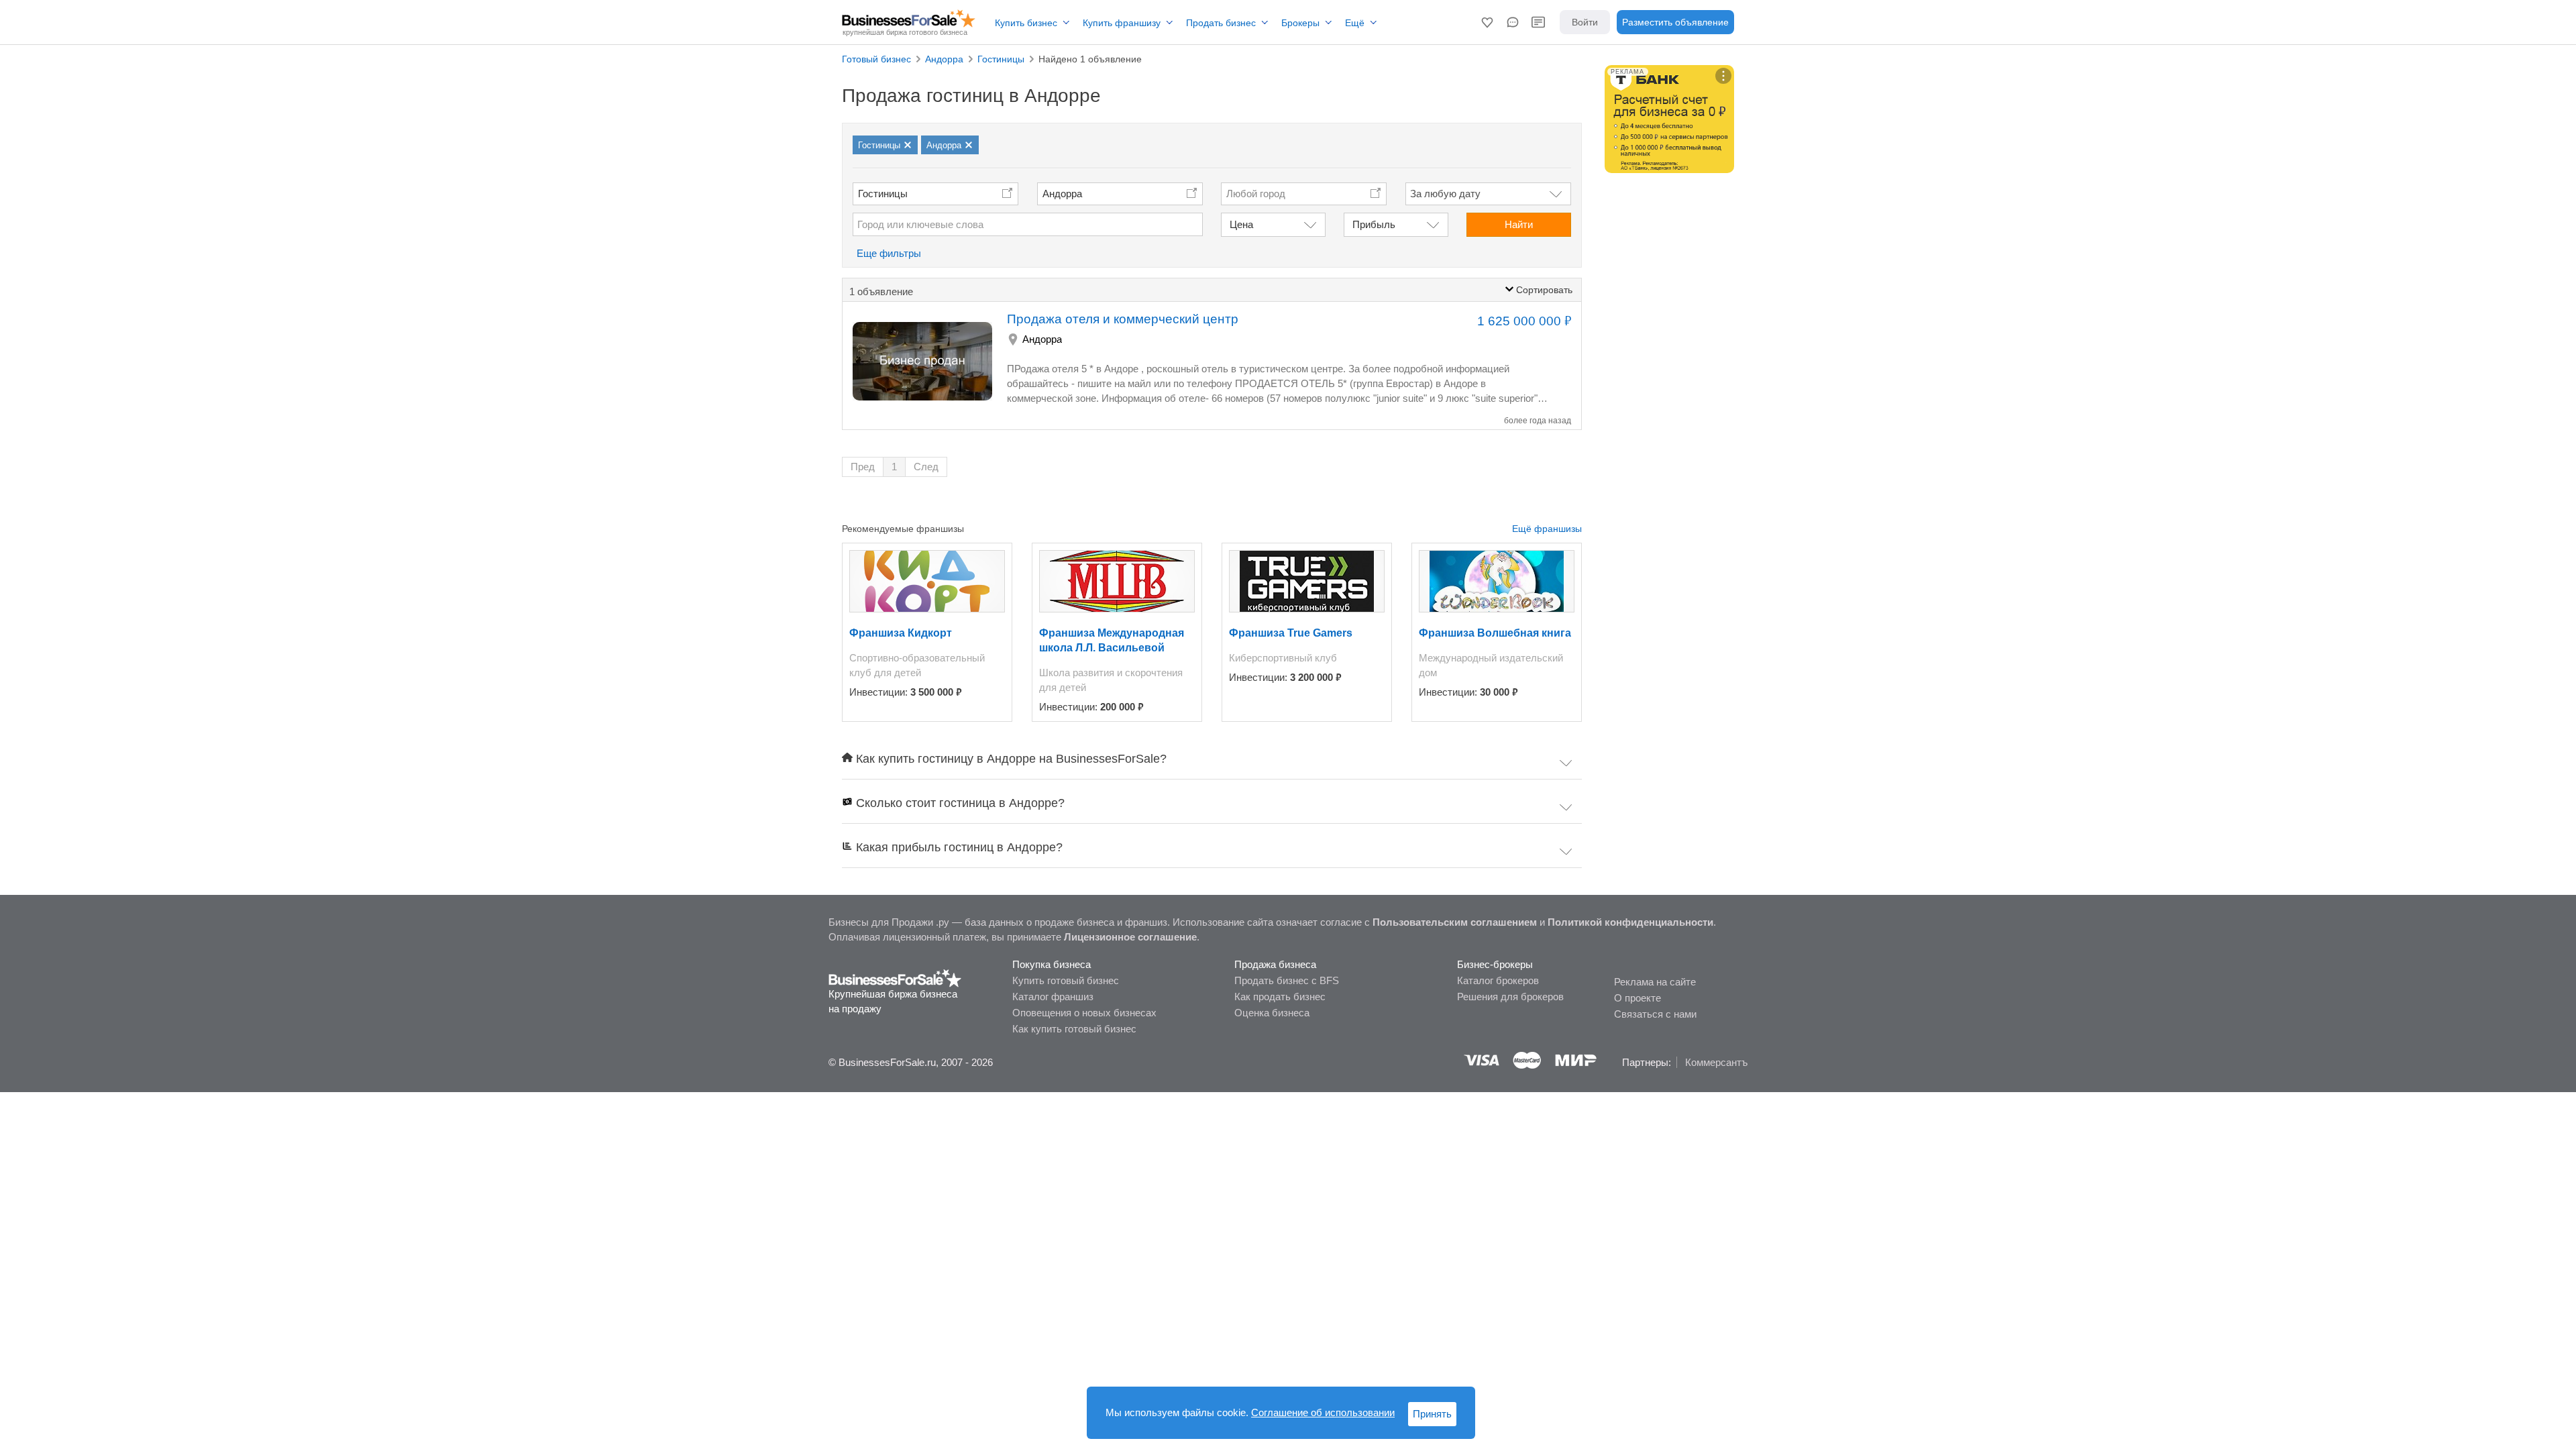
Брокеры (1300, 23)
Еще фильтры (889, 253)
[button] (1487, 22)
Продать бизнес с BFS (1287, 980)
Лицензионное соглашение (1130, 937)
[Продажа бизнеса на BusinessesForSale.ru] (895, 977)
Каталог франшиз (1053, 997)
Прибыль (1374, 224)
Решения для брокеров (1510, 997)
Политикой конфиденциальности (1630, 922)
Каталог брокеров (1498, 980)
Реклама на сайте (1655, 982)
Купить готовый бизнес (1066, 980)
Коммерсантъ (1716, 1062)
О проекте (1638, 998)
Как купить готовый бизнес (1074, 1029)
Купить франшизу (1122, 23)
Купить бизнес (1026, 23)
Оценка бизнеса (1272, 1013)
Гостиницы (883, 194)
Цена (1241, 224)
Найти (1519, 224)
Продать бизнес (1221, 23)
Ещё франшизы (1547, 529)
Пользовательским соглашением (1455, 922)
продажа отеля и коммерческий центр (1123, 319)
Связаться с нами (1655, 1014)
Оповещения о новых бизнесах (1084, 1013)
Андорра (1062, 194)
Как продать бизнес (1280, 997)
